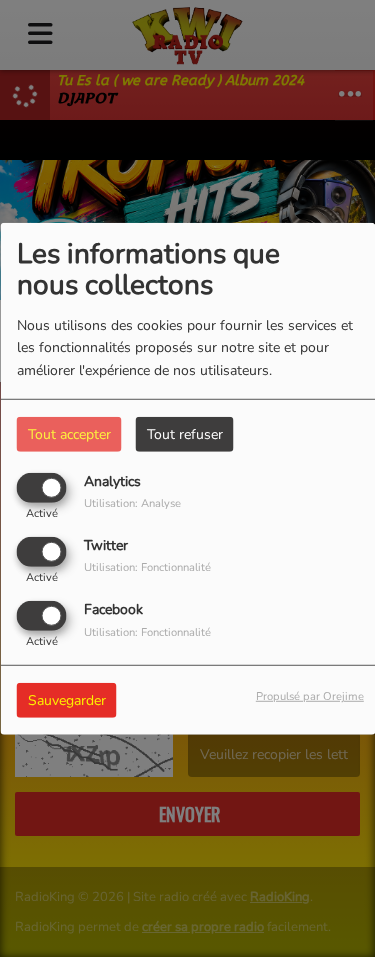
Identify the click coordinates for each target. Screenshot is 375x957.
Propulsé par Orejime (310, 696)
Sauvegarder (67, 700)
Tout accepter (69, 433)
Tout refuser (185, 433)
